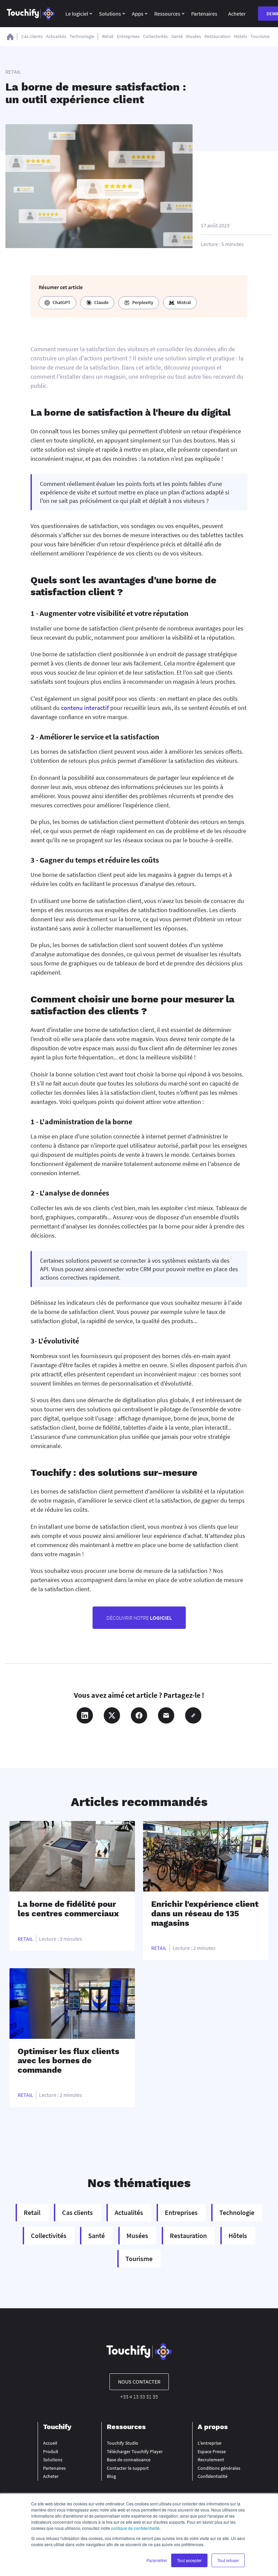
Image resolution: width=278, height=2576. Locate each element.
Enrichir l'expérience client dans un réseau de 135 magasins (205, 1913)
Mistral (184, 302)
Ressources (167, 14)
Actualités (56, 36)
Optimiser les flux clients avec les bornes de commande (68, 2061)
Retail (108, 36)
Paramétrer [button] (157, 2560)
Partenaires (204, 14)
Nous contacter (139, 2382)
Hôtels (241, 36)
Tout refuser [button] (228, 2560)
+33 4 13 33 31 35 (139, 2396)
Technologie (82, 36)
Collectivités (155, 36)
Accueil (50, 2443)
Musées (194, 36)
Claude (101, 302)
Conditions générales (219, 2468)
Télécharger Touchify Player (135, 2451)
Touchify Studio (123, 2443)
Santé (177, 36)
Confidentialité (213, 2476)
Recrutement (211, 2460)
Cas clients (32, 36)
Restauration (217, 36)
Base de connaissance (129, 2460)
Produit (51, 2451)
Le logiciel (77, 14)
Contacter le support (128, 2468)
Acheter (237, 14)
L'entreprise (210, 2443)
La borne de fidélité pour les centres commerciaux (68, 1909)
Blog (111, 2476)
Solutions (110, 14)
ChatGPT (62, 302)
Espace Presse (212, 2451)
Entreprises (128, 36)
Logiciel (139, 1618)
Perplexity (143, 302)
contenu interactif (85, 708)
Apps (138, 14)
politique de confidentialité (135, 2528)
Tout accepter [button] (189, 2560)
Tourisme (260, 36)
